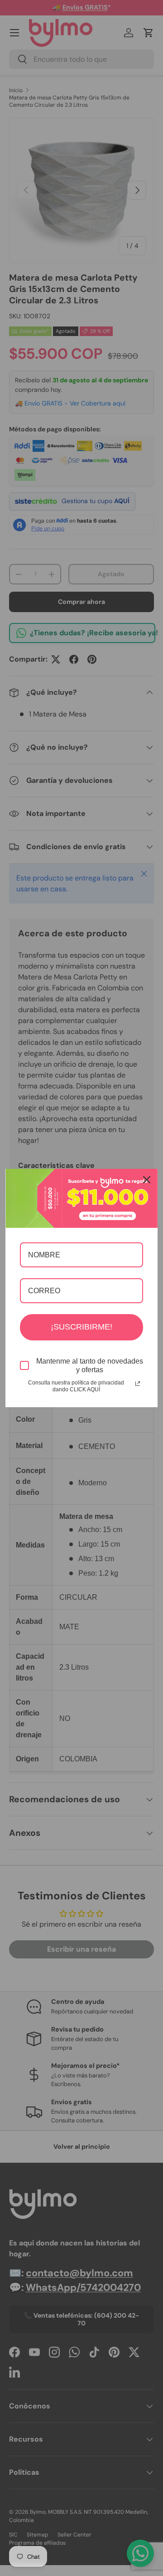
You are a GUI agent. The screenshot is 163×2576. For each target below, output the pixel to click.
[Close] (147, 1180)
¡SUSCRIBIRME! (81, 1327)
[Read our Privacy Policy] (138, 1384)
